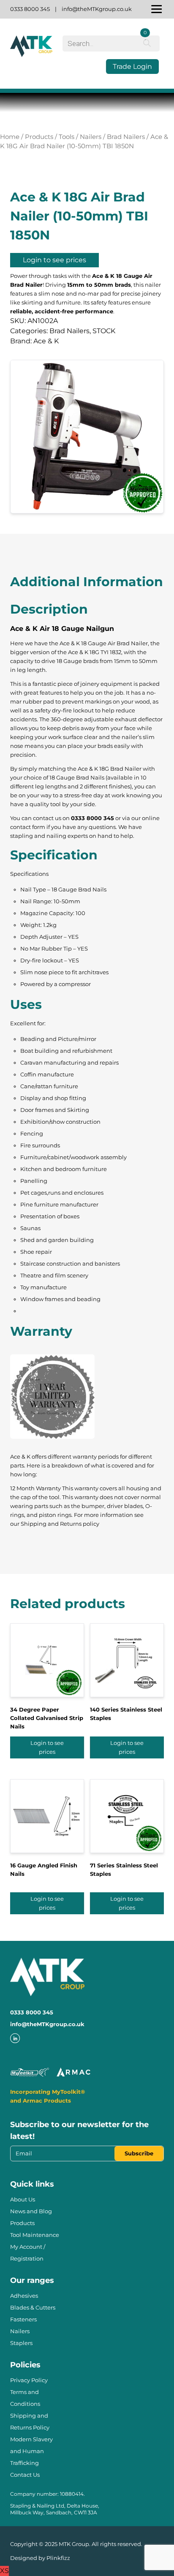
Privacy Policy (29, 2380)
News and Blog (31, 2211)
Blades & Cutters (33, 2307)
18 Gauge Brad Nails (77, 777)
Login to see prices (54, 260)
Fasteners (23, 2319)
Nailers (91, 137)
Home (10, 137)
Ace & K (46, 341)
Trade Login (132, 67)
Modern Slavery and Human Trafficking (31, 2451)
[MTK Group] (31, 54)
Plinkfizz (58, 2558)
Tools (67, 137)
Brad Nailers (126, 137)
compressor (75, 984)
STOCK (104, 331)
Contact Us (25, 2475)
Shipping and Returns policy (60, 1524)
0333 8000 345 (30, 9)
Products (39, 137)
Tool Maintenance (35, 2235)
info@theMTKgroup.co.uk (97, 9)
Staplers (21, 2343)
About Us (23, 2199)
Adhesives (24, 2296)
